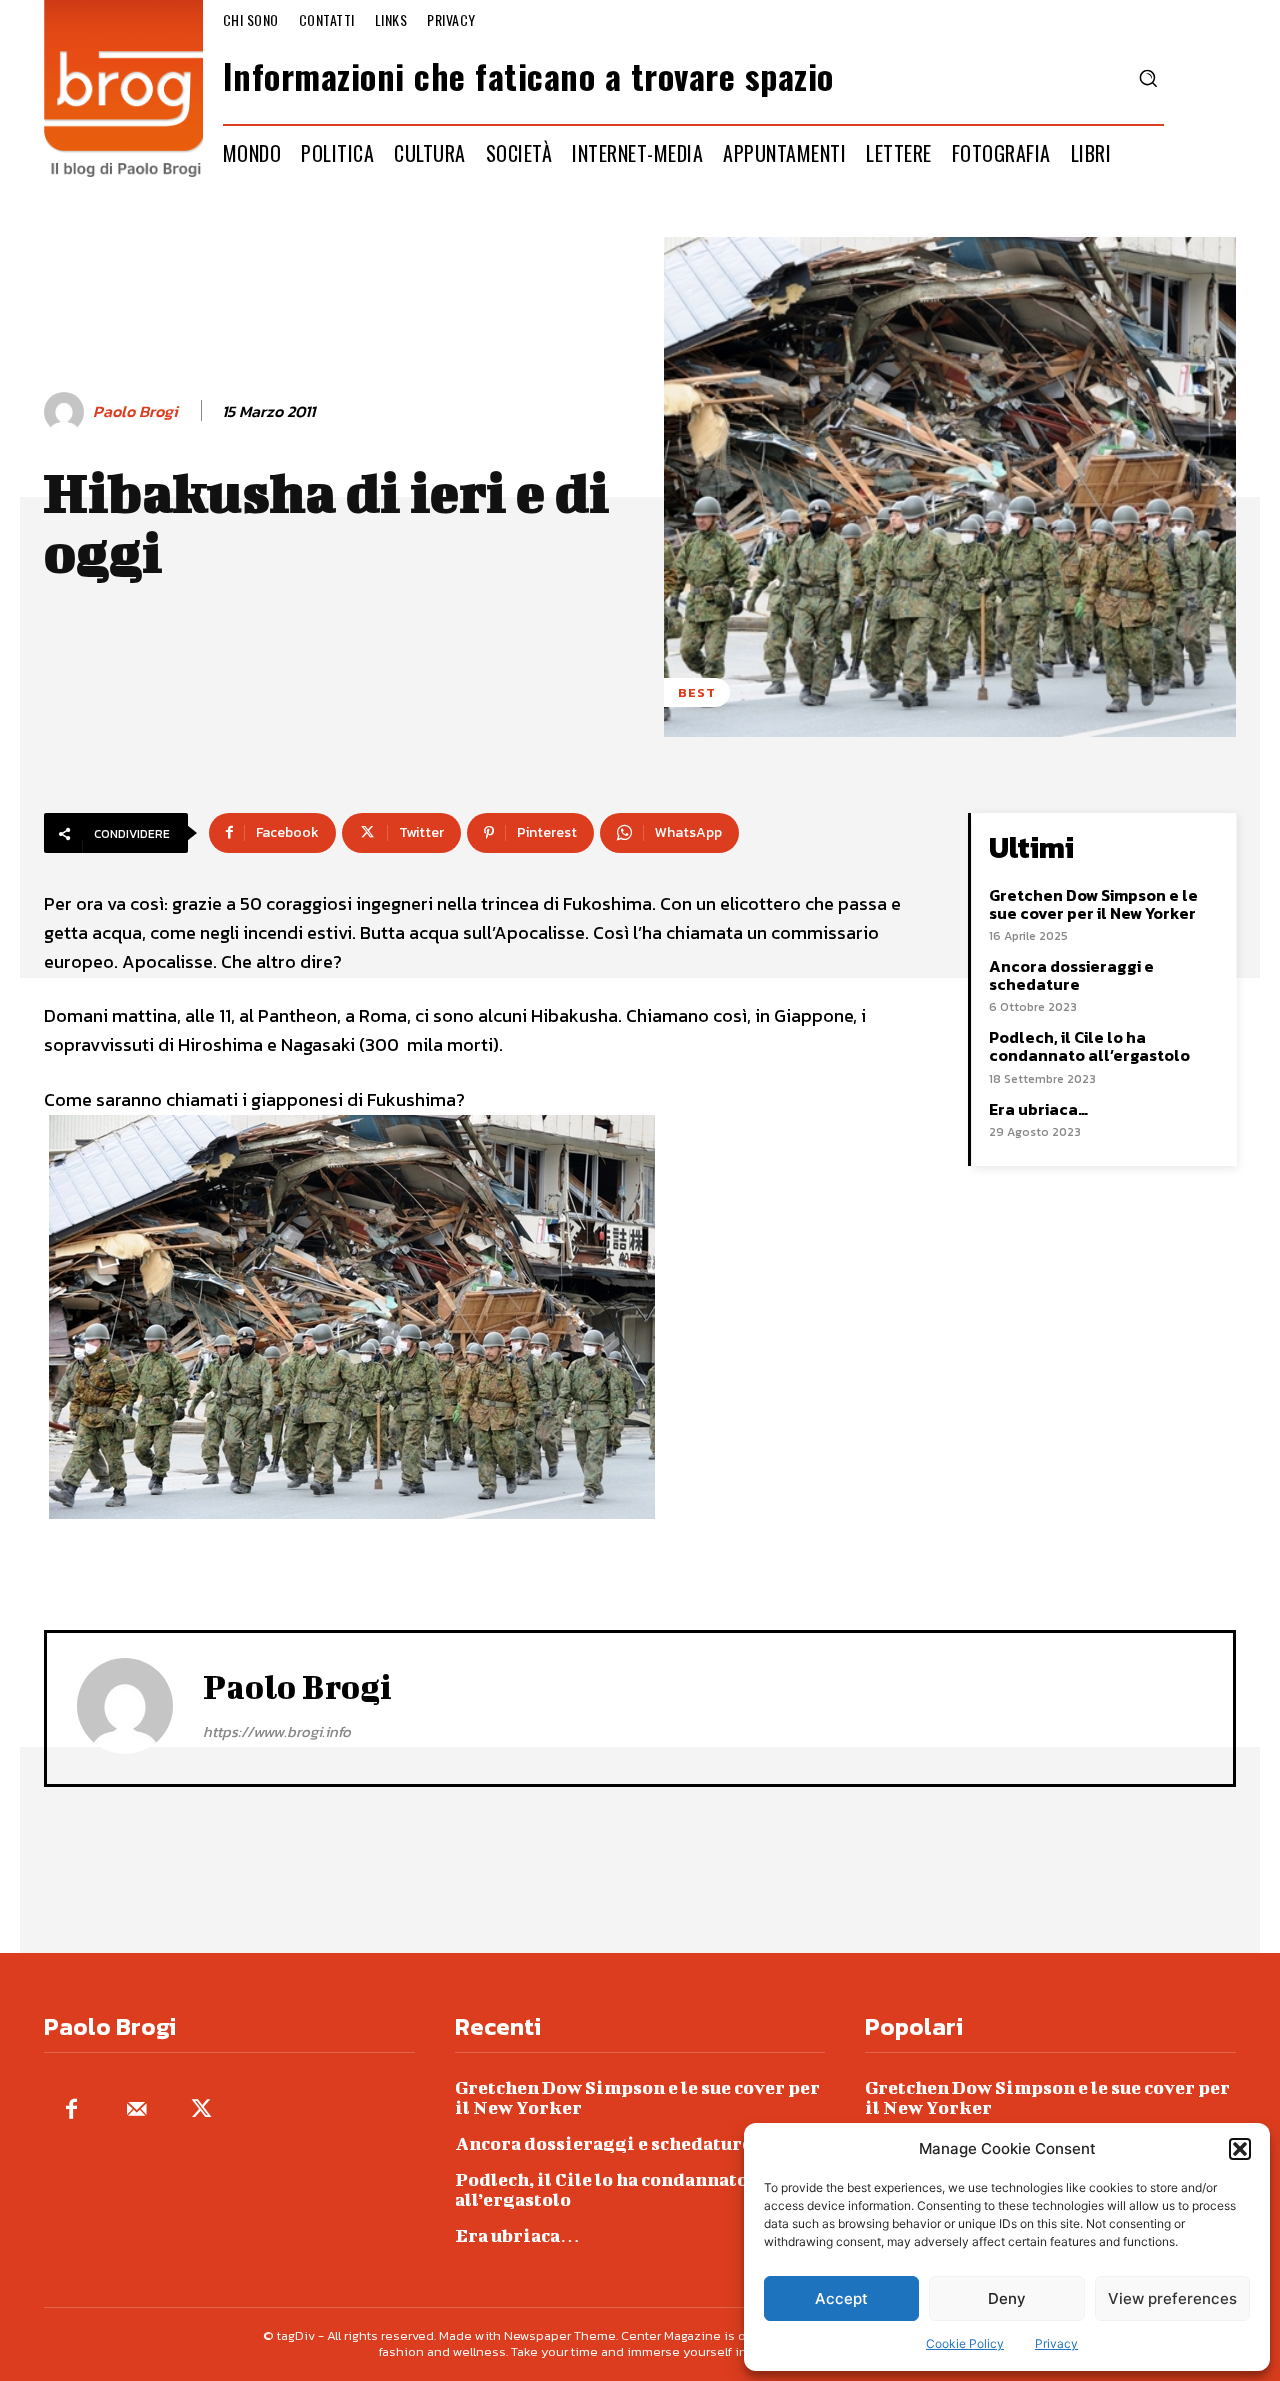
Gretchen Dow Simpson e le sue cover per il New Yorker (1093, 904)
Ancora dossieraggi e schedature (1071, 975)
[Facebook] (71, 2110)
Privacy (1056, 2343)
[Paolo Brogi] (67, 412)
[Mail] (136, 2110)
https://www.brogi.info (277, 1731)
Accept (841, 2298)
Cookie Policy (965, 2343)
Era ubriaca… (1038, 1109)
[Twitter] (201, 2110)
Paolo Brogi (135, 411)
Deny (1007, 2298)
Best (697, 692)
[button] (1240, 2149)
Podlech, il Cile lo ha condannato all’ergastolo (1089, 1046)
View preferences (1172, 2298)
